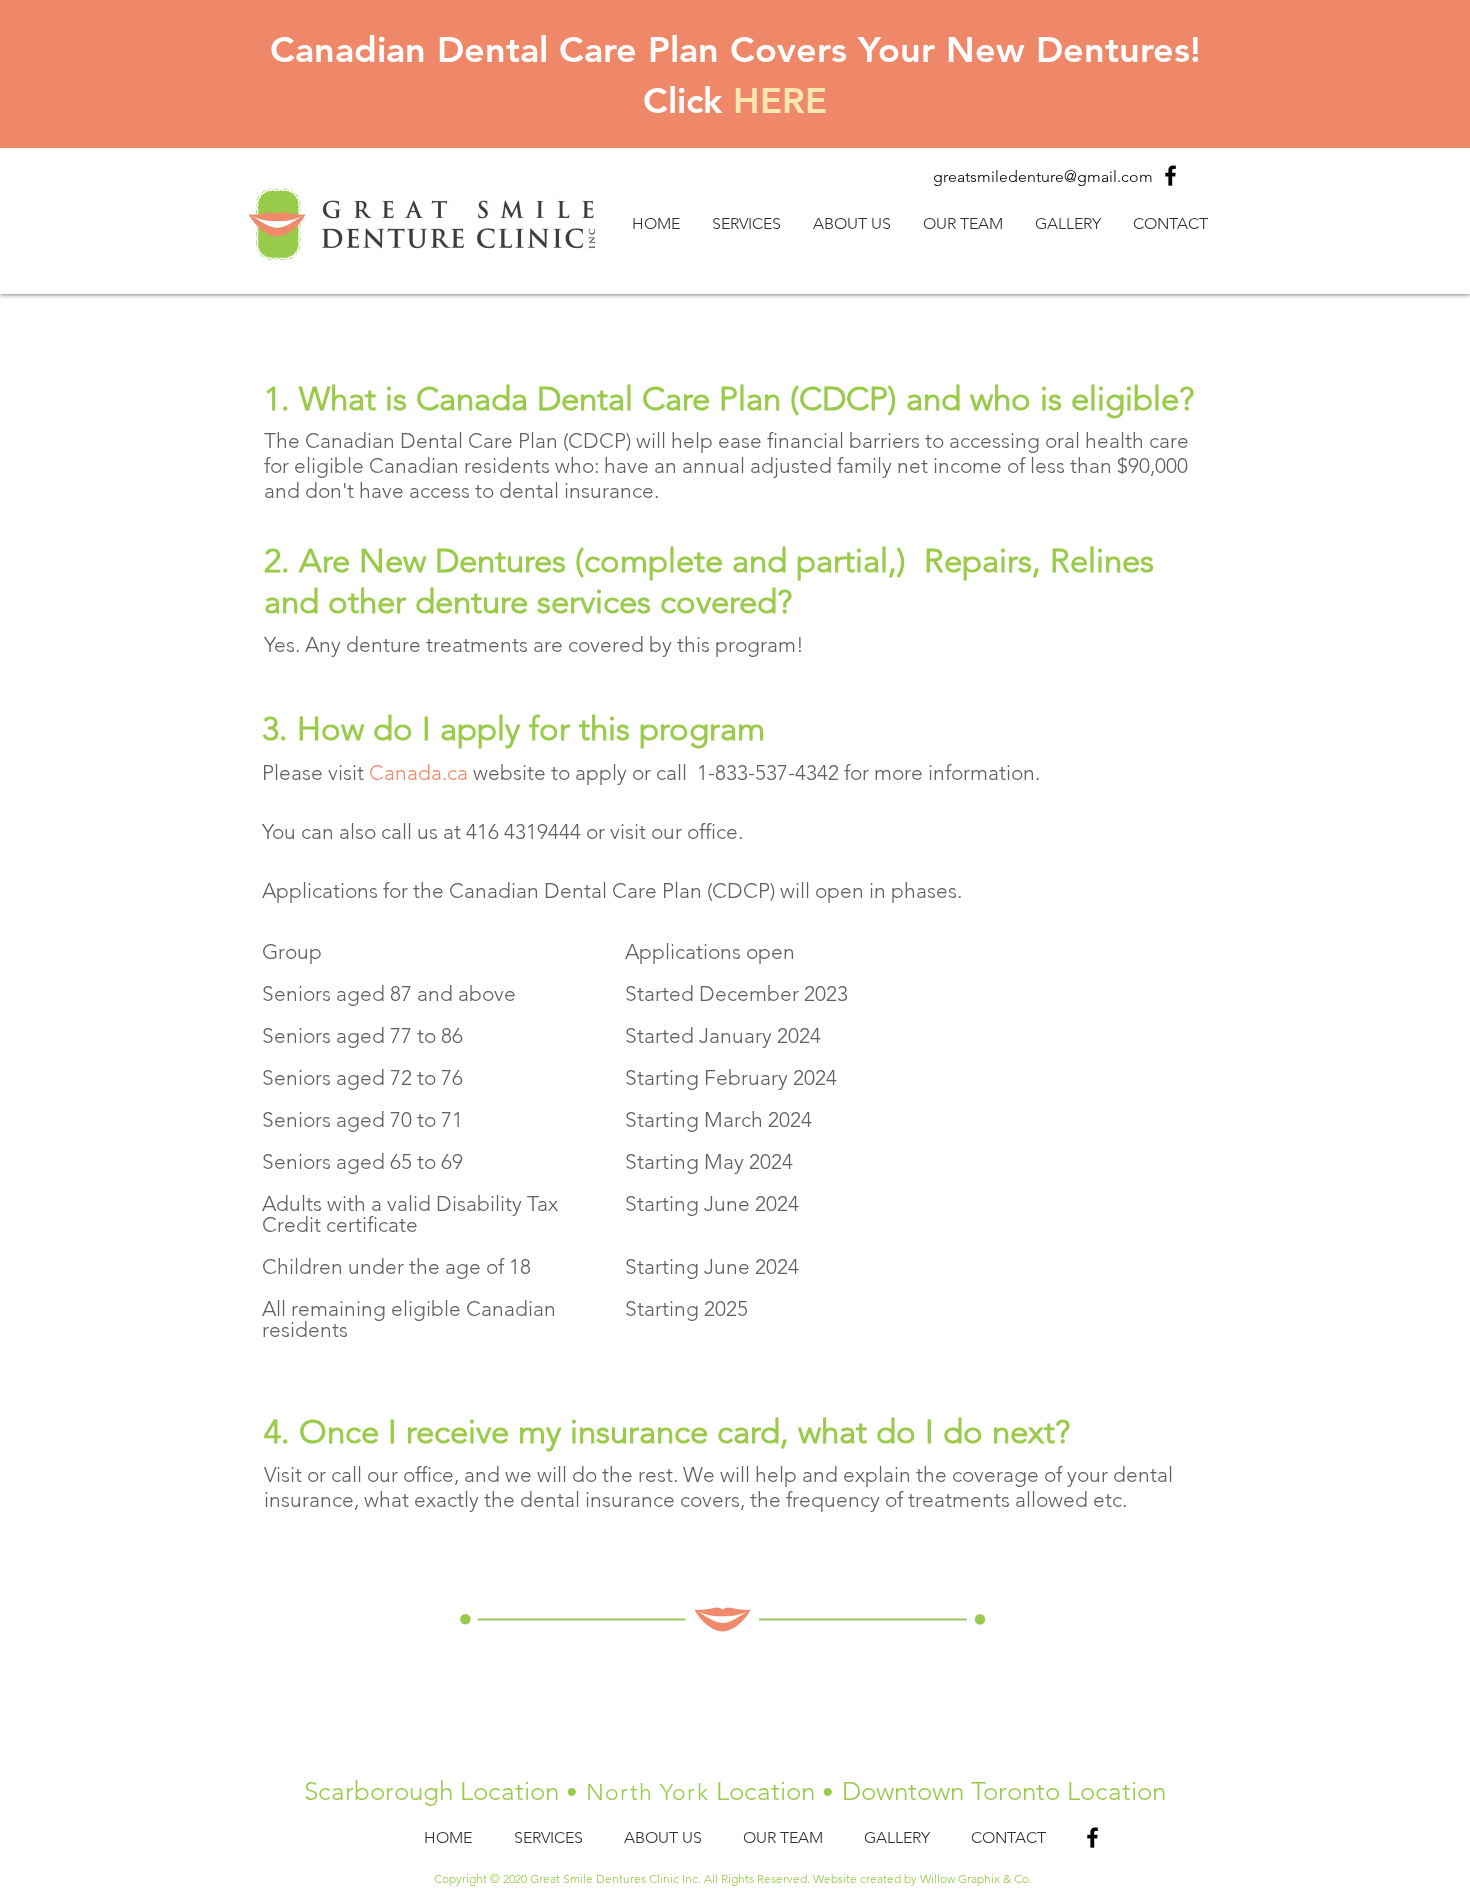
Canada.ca (418, 772)
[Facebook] (1170, 175)
